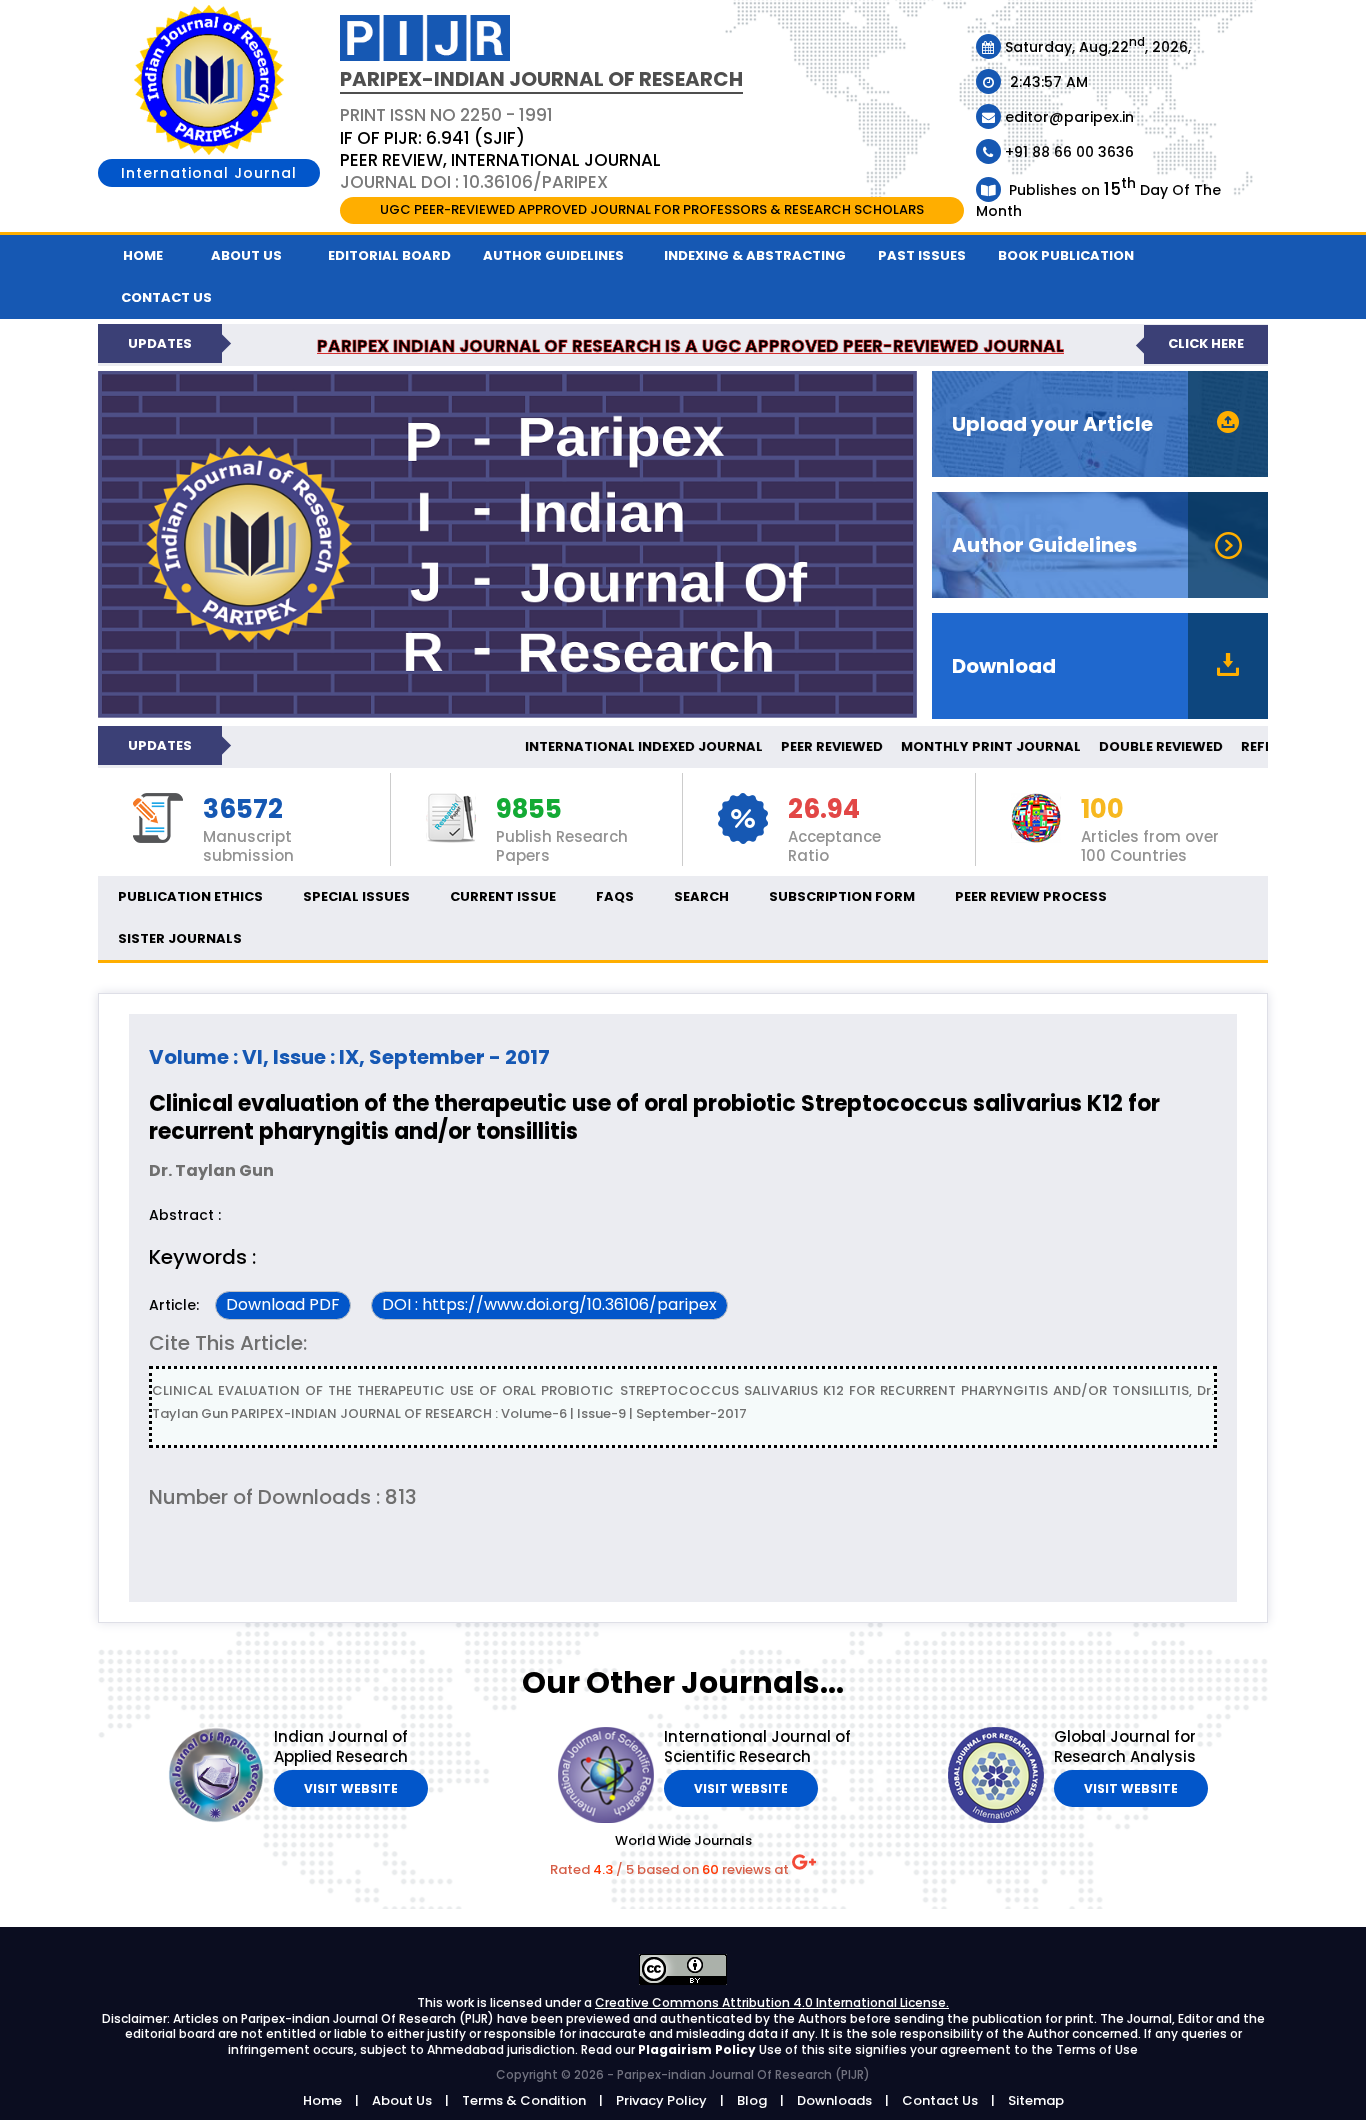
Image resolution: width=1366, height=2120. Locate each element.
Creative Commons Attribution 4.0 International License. (772, 2002)
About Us (246, 255)
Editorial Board (389, 255)
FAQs (615, 896)
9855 (529, 810)
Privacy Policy (661, 2100)
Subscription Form (842, 896)
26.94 (824, 810)
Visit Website (351, 1788)
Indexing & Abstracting (755, 255)
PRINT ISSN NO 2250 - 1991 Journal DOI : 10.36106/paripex (500, 148)
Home (143, 255)
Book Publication (1066, 255)
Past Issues (922, 255)
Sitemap (1036, 2100)
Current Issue (503, 896)
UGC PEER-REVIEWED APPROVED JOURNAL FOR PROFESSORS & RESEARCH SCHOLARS (652, 209)
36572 (243, 810)
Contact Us (940, 2100)
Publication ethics (190, 896)
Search (701, 896)
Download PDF (283, 1304)
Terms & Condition (524, 2100)
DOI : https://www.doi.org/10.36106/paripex (549, 1304)
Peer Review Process (1031, 896)
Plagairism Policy (698, 2049)
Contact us (166, 297)
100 (1102, 810)
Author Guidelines (553, 255)
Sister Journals (180, 938)
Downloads (834, 2100)
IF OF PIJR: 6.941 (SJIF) (432, 138)
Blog (752, 2100)
